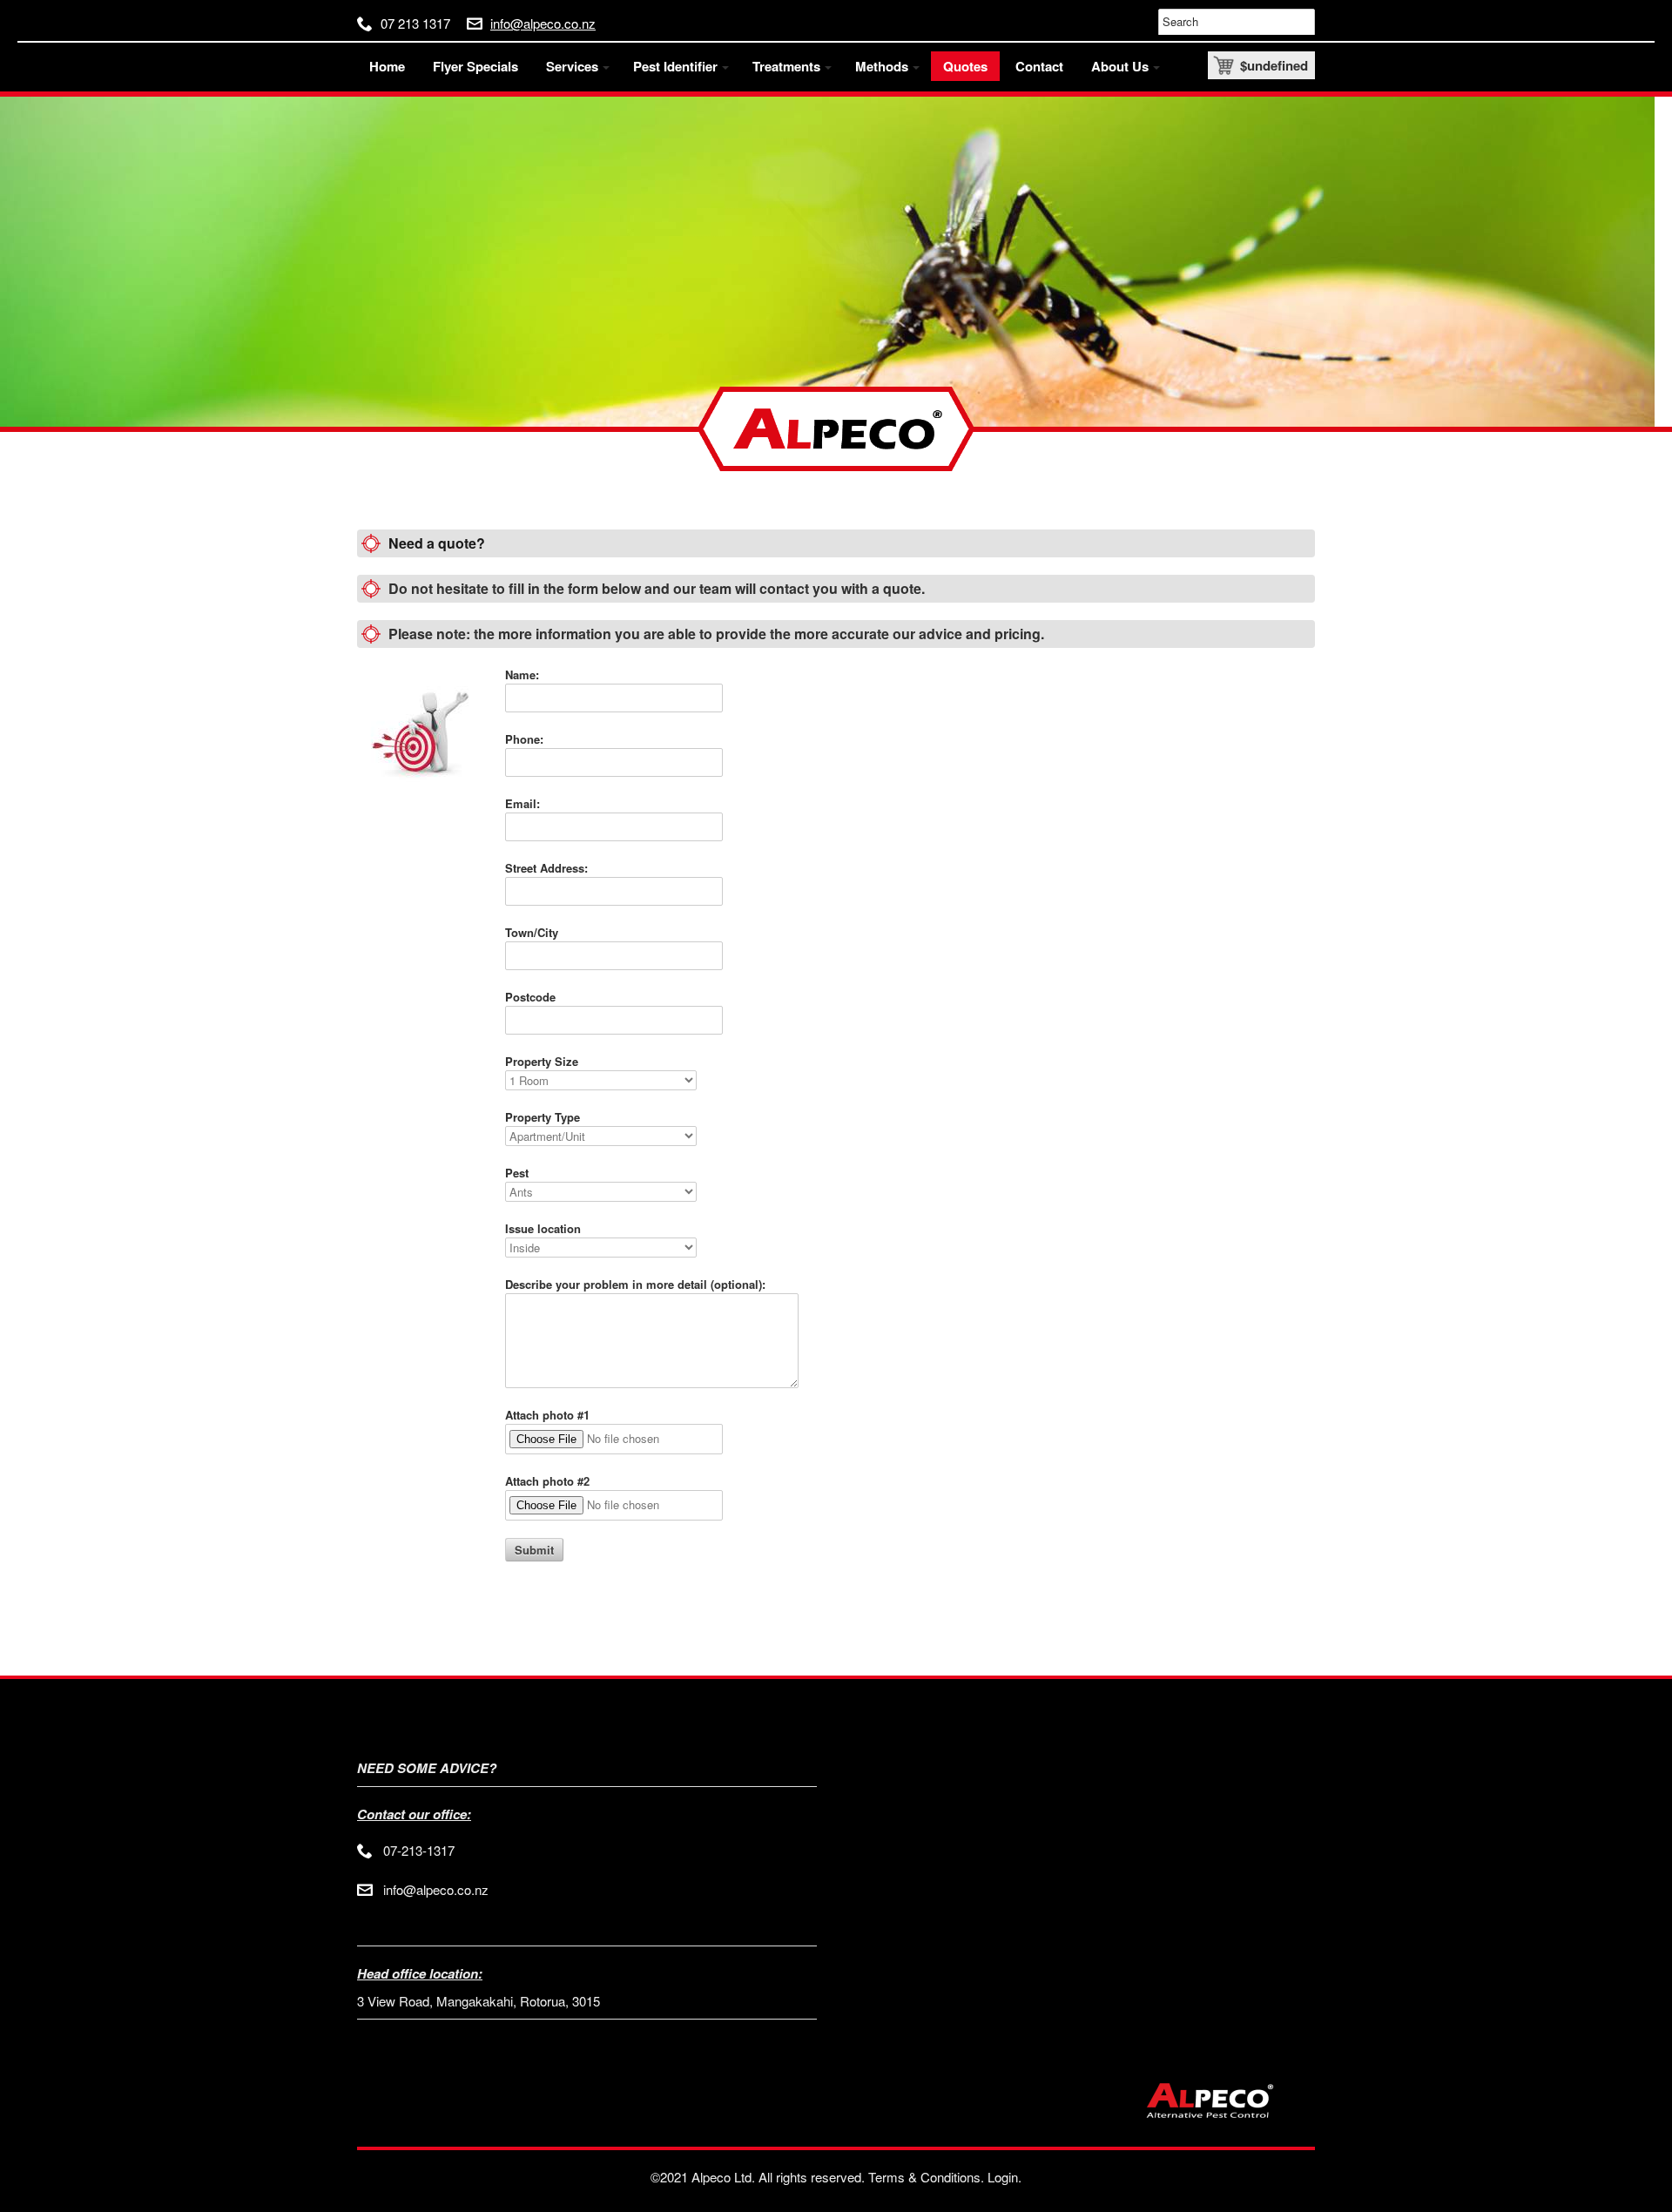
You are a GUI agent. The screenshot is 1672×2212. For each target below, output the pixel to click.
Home (387, 66)
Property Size (542, 1061)
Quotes (965, 66)
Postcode (530, 997)
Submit (534, 1550)
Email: (522, 803)
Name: (522, 674)
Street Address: (546, 868)
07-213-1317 (419, 1850)
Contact (1039, 66)
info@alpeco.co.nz (543, 24)
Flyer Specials (475, 66)
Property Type (543, 1117)
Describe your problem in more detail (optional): (635, 1284)
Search (1180, 21)
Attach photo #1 (547, 1415)
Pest (517, 1173)
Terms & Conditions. (926, 2177)
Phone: (524, 739)
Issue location (543, 1228)
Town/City (532, 932)
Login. (1005, 2177)
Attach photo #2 (547, 1481)
